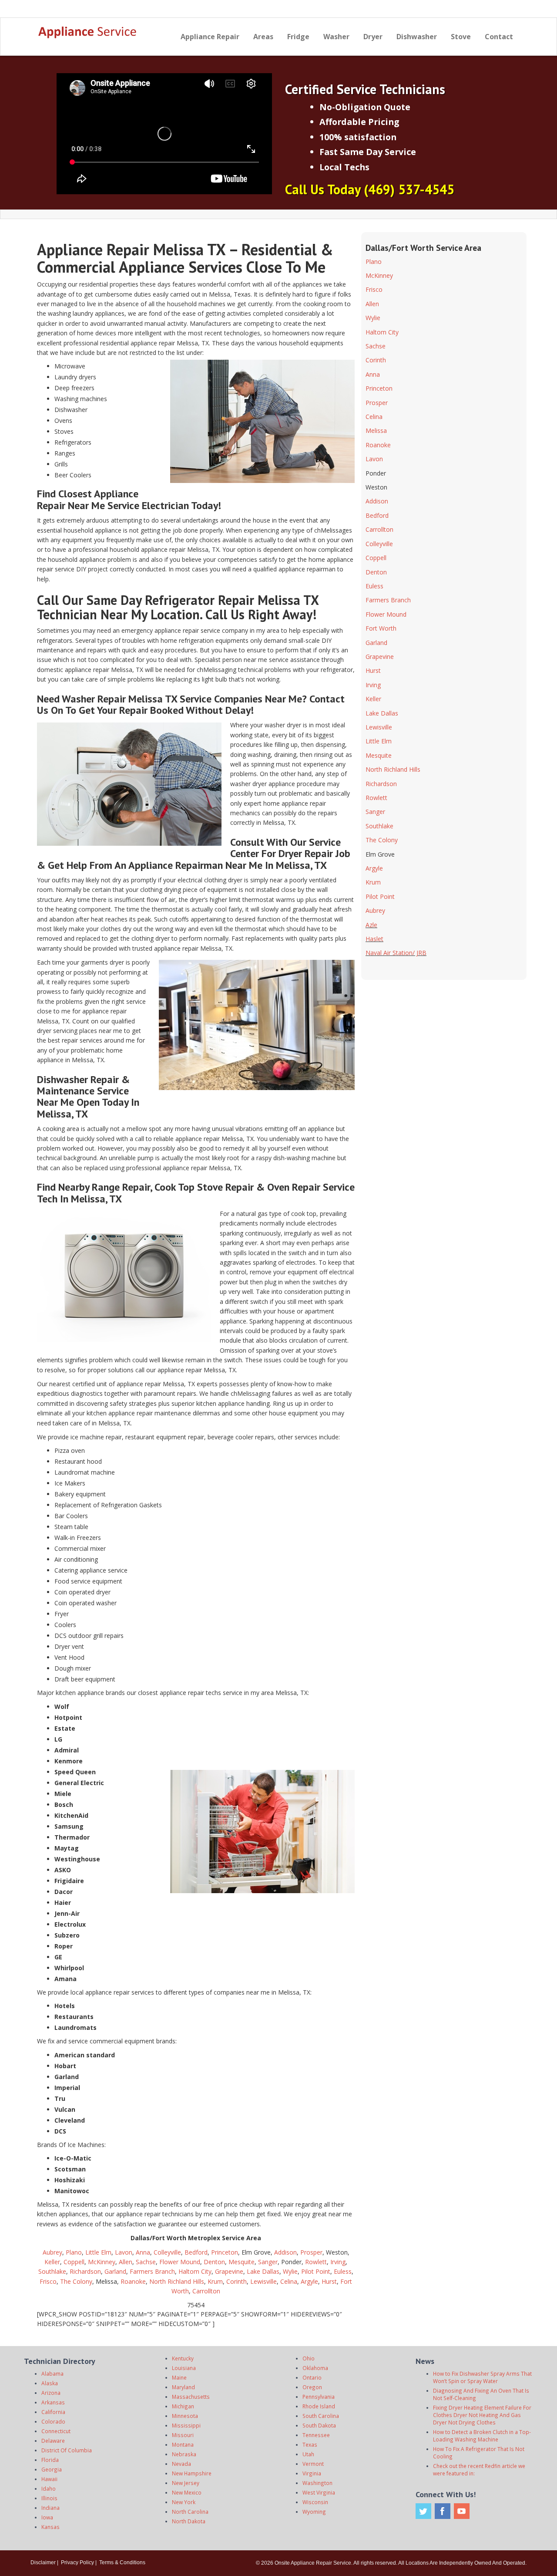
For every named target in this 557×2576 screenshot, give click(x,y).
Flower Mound (180, 2262)
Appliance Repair (210, 37)
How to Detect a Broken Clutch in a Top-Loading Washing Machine (482, 2436)
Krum (215, 2281)
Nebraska (184, 2454)
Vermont (313, 2464)
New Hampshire (192, 2473)
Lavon (124, 2252)
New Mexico (187, 2492)
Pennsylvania (319, 2397)
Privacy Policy (77, 2562)
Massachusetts (191, 2397)
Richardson (85, 2271)
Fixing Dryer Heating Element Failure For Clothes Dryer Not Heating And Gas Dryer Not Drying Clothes (482, 2415)
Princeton (225, 2252)
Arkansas (53, 2402)
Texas (310, 2444)
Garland (115, 2271)
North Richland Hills (177, 2281)
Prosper (311, 2252)
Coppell (74, 2262)
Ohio (309, 2358)
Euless (343, 2271)
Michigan (183, 2406)
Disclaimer (43, 2562)
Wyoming (314, 2512)
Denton (214, 2262)
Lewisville (263, 2281)
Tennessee (316, 2435)
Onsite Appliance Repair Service (313, 2563)
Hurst (329, 2281)
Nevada (181, 2464)
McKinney (102, 2262)
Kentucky (183, 2358)
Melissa (376, 430)
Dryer (373, 37)
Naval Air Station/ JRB (396, 953)
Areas (263, 37)
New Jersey (186, 2483)
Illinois (49, 2498)
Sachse (146, 2262)
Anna (143, 2252)
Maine (179, 2377)
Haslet (374, 939)
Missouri (183, 2435)
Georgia (52, 2469)
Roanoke (133, 2281)
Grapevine (229, 2271)
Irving (338, 2262)
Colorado (53, 2421)
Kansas (50, 2527)
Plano (74, 2252)
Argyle (309, 2281)
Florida (50, 2460)
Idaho (49, 2488)
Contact (499, 37)
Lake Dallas (263, 2271)
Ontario (312, 2377)
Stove (461, 37)
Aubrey (52, 2252)
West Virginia (319, 2492)
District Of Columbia (67, 2450)
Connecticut (56, 2431)
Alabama (52, 2373)
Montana (183, 2444)
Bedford (196, 2252)
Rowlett (316, 2262)
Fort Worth (381, 628)
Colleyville (167, 2252)
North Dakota (189, 2521)
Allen (126, 2262)
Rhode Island (319, 2406)
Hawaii (49, 2479)
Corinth (237, 2281)
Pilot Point (316, 2271)
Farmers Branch (152, 2271)
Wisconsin (315, 2502)
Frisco (48, 2281)
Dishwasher (417, 37)
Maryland (183, 2387)
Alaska (50, 2383)
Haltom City (195, 2271)
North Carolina (190, 2512)
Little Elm (98, 2252)
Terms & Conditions (122, 2562)
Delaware (53, 2441)
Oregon (312, 2387)
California (53, 2412)
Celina (289, 2281)
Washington (317, 2483)
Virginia (312, 2473)
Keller (52, 2262)
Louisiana (184, 2368)
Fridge (298, 37)
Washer (336, 37)
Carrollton (206, 2291)
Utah (308, 2454)
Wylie (290, 2271)
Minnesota (185, 2416)
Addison (285, 2252)
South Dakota (319, 2425)
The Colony (76, 2281)
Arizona (51, 2393)
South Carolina (321, 2416)
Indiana (50, 2508)
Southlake (52, 2271)
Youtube (462, 2511)
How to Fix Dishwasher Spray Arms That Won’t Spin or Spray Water (482, 2377)
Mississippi (186, 2425)
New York (184, 2502)
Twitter (423, 2511)
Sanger (268, 2262)
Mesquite (242, 2262)
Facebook (443, 2511)
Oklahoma (315, 2368)
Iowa (47, 2517)
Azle (371, 925)
